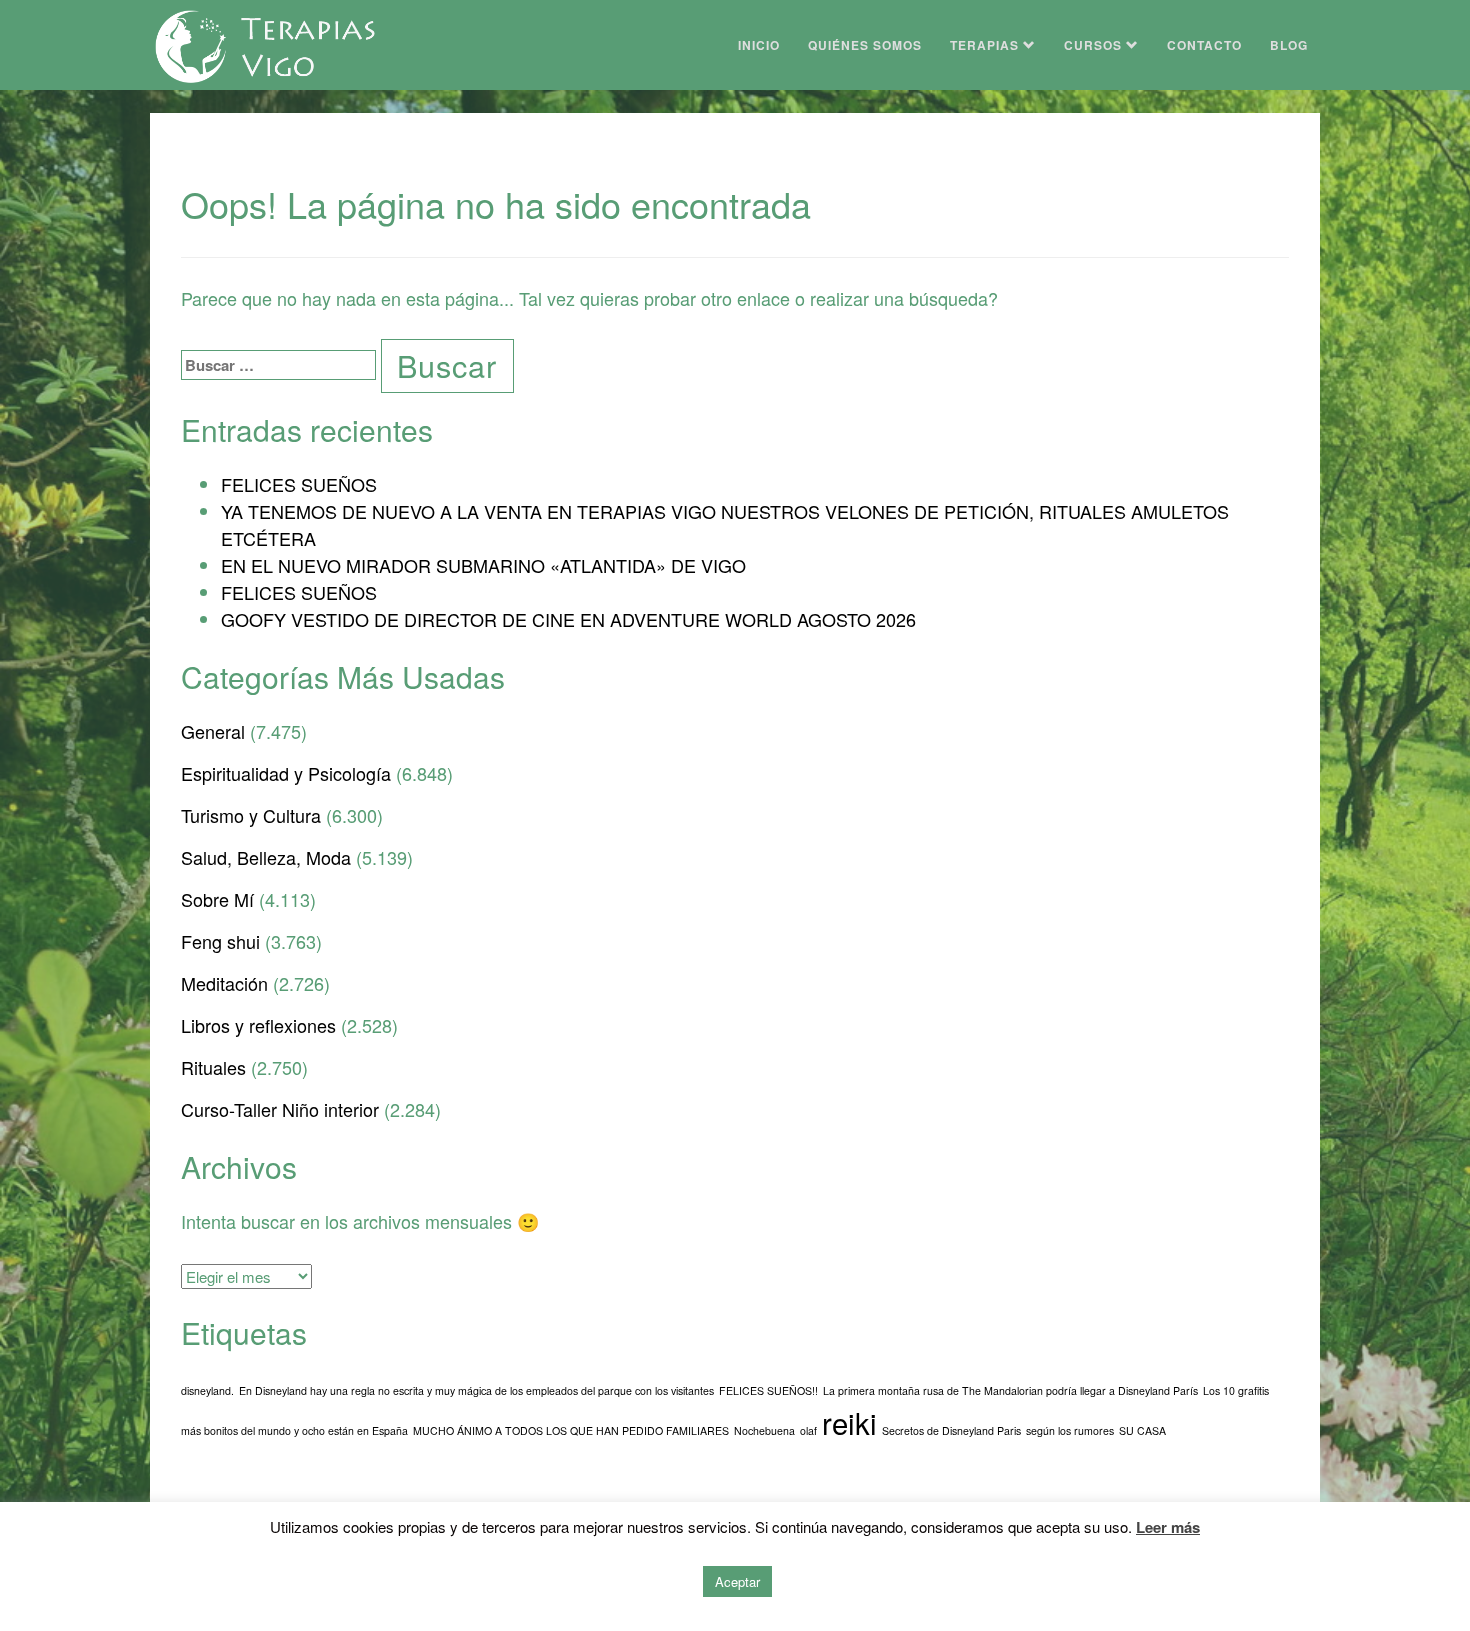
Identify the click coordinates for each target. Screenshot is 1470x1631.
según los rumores (1070, 1430)
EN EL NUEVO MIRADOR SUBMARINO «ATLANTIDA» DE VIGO (483, 565)
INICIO (759, 45)
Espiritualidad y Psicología (286, 773)
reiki (849, 1422)
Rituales (213, 1067)
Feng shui (220, 941)
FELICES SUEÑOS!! (768, 1390)
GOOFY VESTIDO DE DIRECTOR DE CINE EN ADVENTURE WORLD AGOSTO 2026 (568, 619)
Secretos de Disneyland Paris (951, 1430)
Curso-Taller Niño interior (280, 1109)
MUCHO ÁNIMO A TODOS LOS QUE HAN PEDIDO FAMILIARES (571, 1430)
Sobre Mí (217, 899)
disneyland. (207, 1390)
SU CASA (1142, 1430)
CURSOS (1095, 45)
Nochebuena (764, 1430)
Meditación (224, 983)
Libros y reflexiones (258, 1025)
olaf (808, 1430)
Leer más (1168, 1527)
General (213, 731)
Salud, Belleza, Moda (266, 857)
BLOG (1289, 45)
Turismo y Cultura (251, 815)
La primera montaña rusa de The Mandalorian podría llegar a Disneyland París (1010, 1390)
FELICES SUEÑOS (299, 484)
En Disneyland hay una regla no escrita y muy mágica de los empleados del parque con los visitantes (476, 1390)
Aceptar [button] (737, 1581)
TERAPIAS (986, 45)
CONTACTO (1204, 45)
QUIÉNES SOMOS (865, 45)
